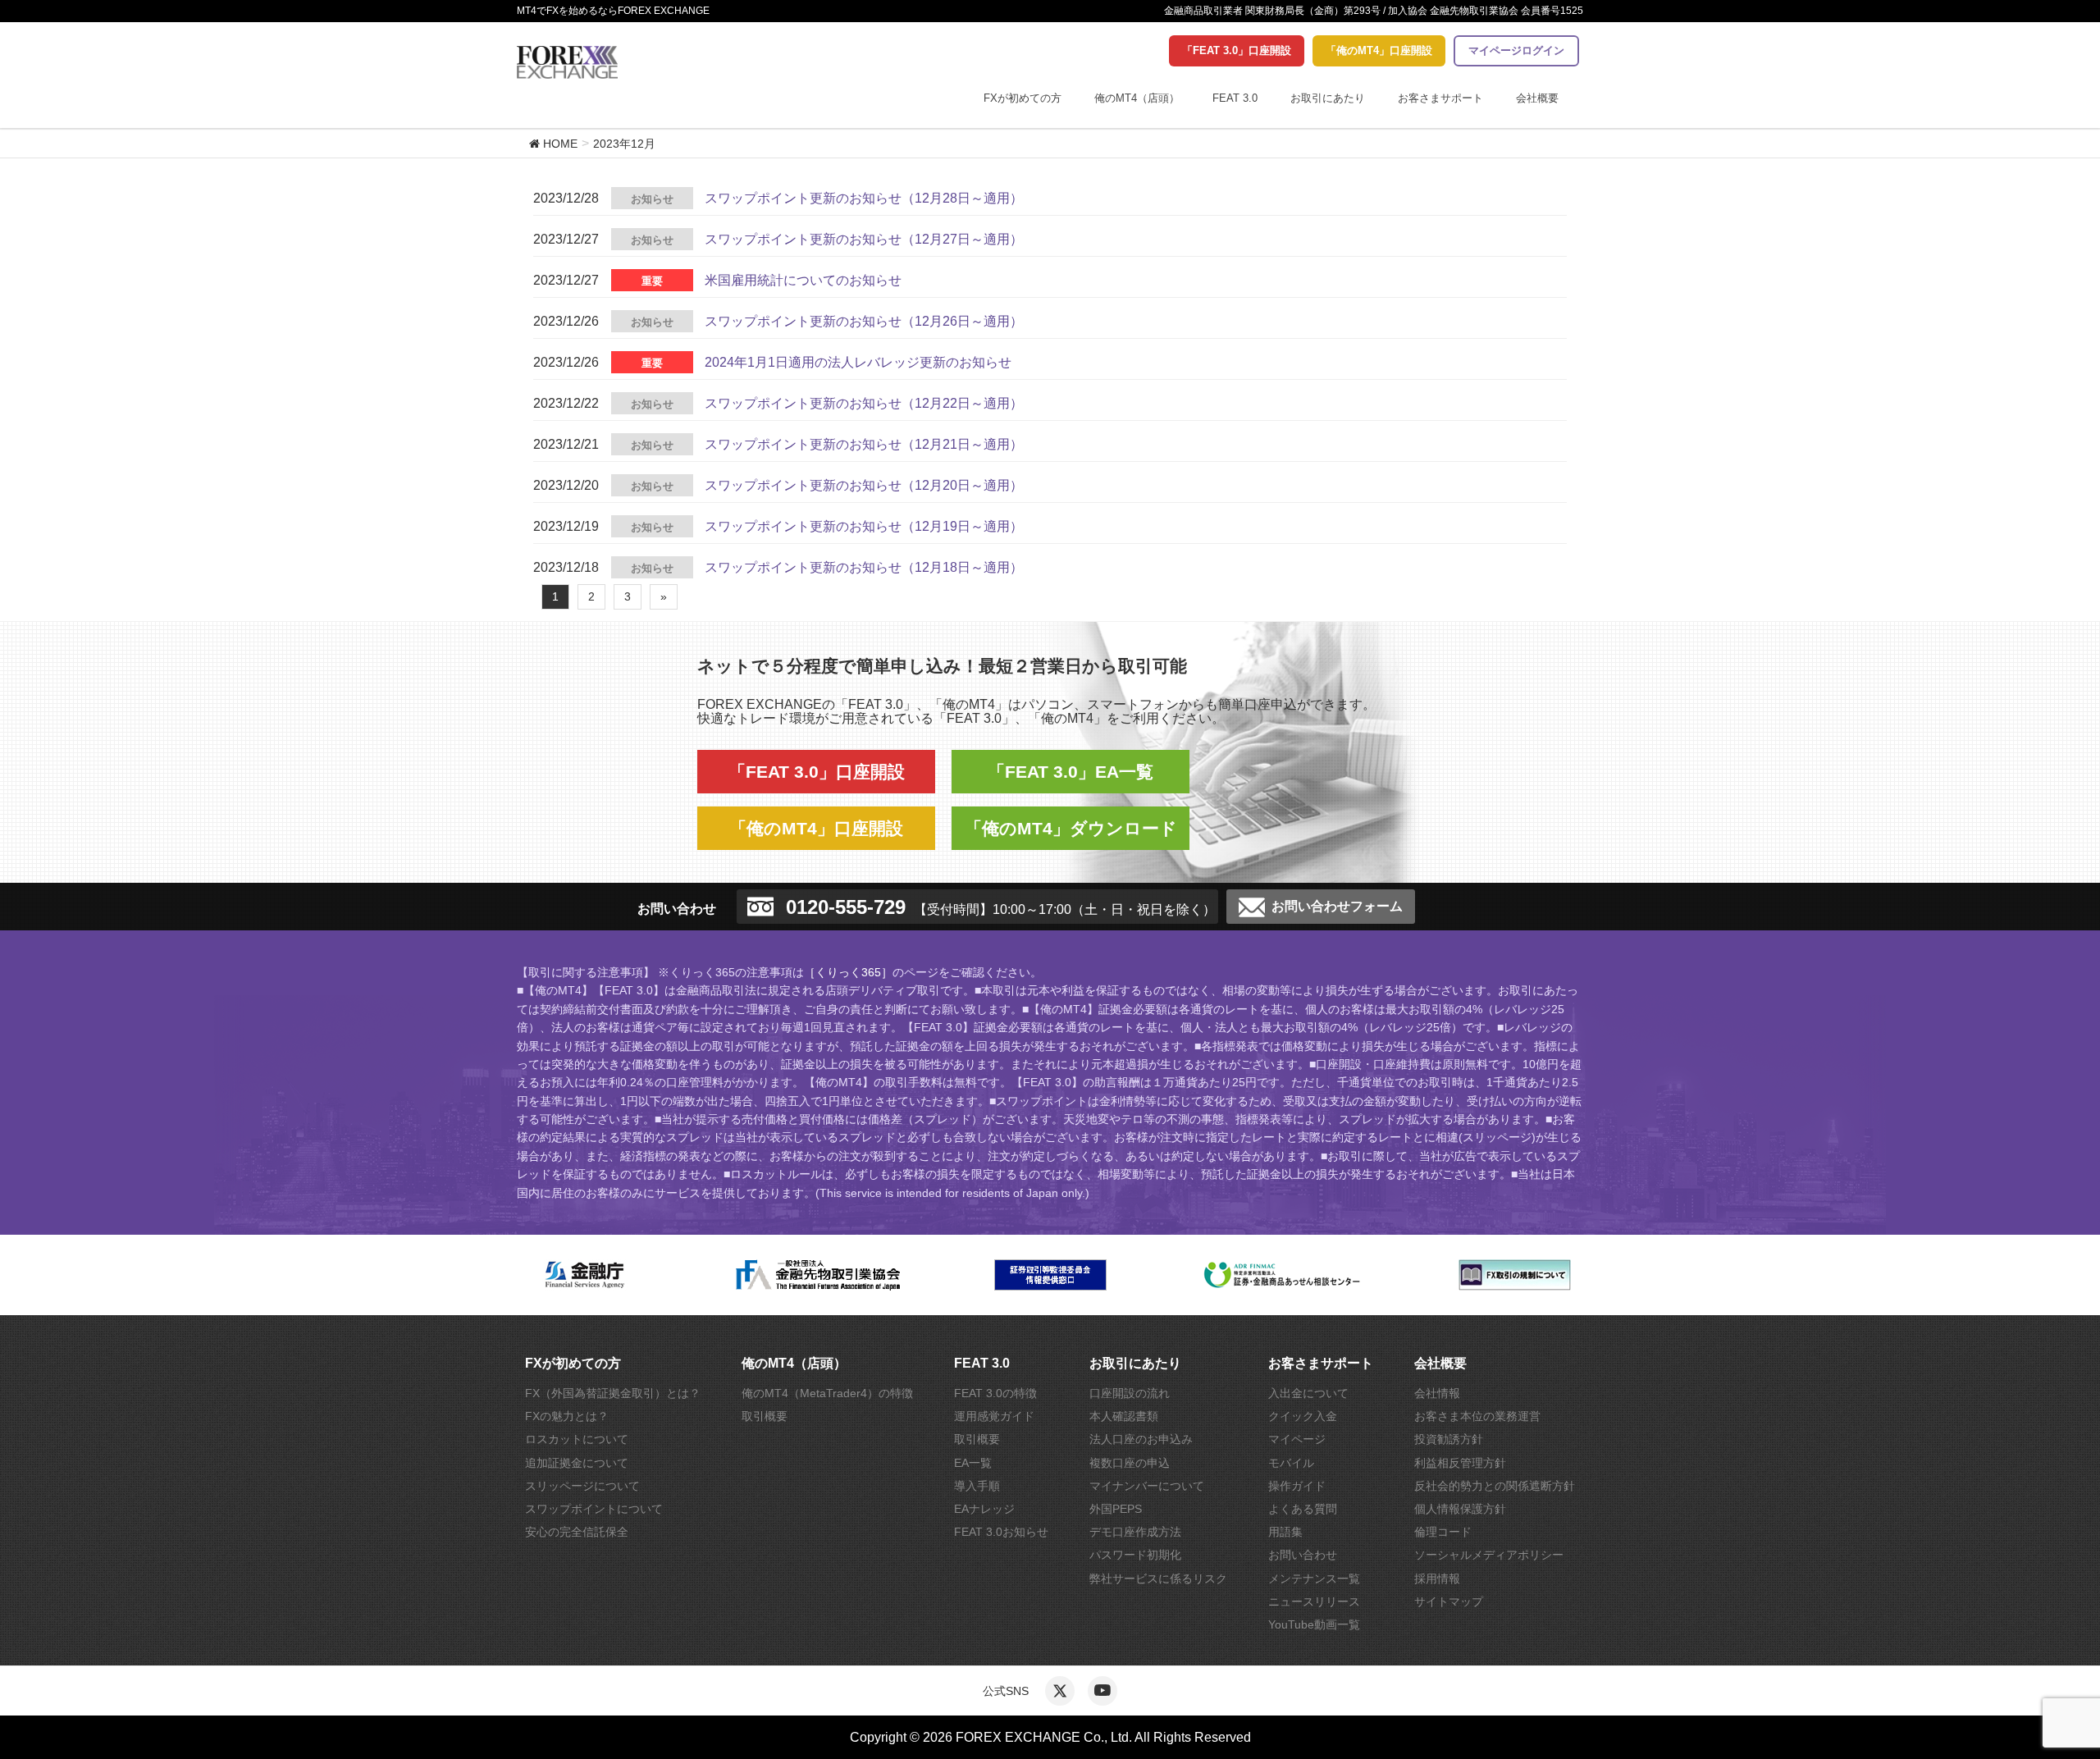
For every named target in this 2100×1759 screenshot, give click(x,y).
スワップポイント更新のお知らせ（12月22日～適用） (864, 403)
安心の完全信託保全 (577, 1532)
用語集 (1285, 1532)
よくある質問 (1303, 1509)
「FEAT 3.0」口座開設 (1237, 50)
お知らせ (652, 199)
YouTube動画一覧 (1314, 1624)
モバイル (1291, 1463)
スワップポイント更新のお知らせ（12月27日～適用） (864, 239)
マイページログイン (1516, 50)
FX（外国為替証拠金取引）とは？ (613, 1393)
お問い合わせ (1303, 1555)
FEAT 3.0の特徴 (995, 1393)
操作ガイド (1297, 1486)
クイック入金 (1303, 1416)
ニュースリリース (1314, 1601)
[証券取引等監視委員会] (1050, 1275)
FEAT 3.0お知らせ (1001, 1532)
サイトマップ (1449, 1601)
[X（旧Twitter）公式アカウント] (1060, 1691)
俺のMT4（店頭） (1137, 98)
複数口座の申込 (1130, 1463)
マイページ (1297, 1439)
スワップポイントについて (594, 1509)
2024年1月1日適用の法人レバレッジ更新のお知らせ (858, 362)
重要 (652, 281)
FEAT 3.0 (1235, 98)
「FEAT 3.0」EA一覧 (1071, 772)
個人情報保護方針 (1460, 1509)
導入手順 (977, 1486)
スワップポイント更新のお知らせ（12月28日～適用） (864, 198)
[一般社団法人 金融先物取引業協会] (818, 1275)
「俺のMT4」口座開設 (1379, 50)
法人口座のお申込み (1141, 1439)
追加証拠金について (577, 1463)
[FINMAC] (1283, 1275)
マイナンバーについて (1147, 1486)
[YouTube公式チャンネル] (1102, 1691)
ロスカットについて (577, 1439)
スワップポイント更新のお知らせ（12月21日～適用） (864, 444)
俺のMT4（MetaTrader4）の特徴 (827, 1393)
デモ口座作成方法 (1135, 1532)
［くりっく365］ (848, 972)
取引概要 (765, 1416)
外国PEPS (1116, 1509)
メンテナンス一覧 (1314, 1579)
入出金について (1308, 1393)
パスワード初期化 (1135, 1555)
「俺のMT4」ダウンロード (1071, 828)
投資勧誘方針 (1449, 1439)
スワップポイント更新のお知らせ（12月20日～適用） (864, 485)
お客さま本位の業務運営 (1477, 1416)
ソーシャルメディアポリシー (1489, 1555)
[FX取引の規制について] (1515, 1275)
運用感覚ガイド (994, 1416)
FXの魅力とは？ (567, 1416)
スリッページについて (582, 1486)
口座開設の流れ (1130, 1393)
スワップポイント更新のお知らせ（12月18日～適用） (864, 567)
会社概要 (1537, 98)
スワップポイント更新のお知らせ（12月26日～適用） (864, 321)
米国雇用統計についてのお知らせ (803, 280)
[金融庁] (586, 1275)
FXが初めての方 (1023, 98)
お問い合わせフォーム (1337, 906)
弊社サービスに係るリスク (1158, 1579)
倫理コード (1443, 1532)
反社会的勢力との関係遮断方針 (1495, 1486)
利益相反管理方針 (1460, 1463)
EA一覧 (973, 1463)
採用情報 (1437, 1579)
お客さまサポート (1440, 98)
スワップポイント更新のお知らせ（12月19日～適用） (864, 526)
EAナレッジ (984, 1509)
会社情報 (1437, 1393)
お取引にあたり (1328, 98)
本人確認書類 (1124, 1416)
